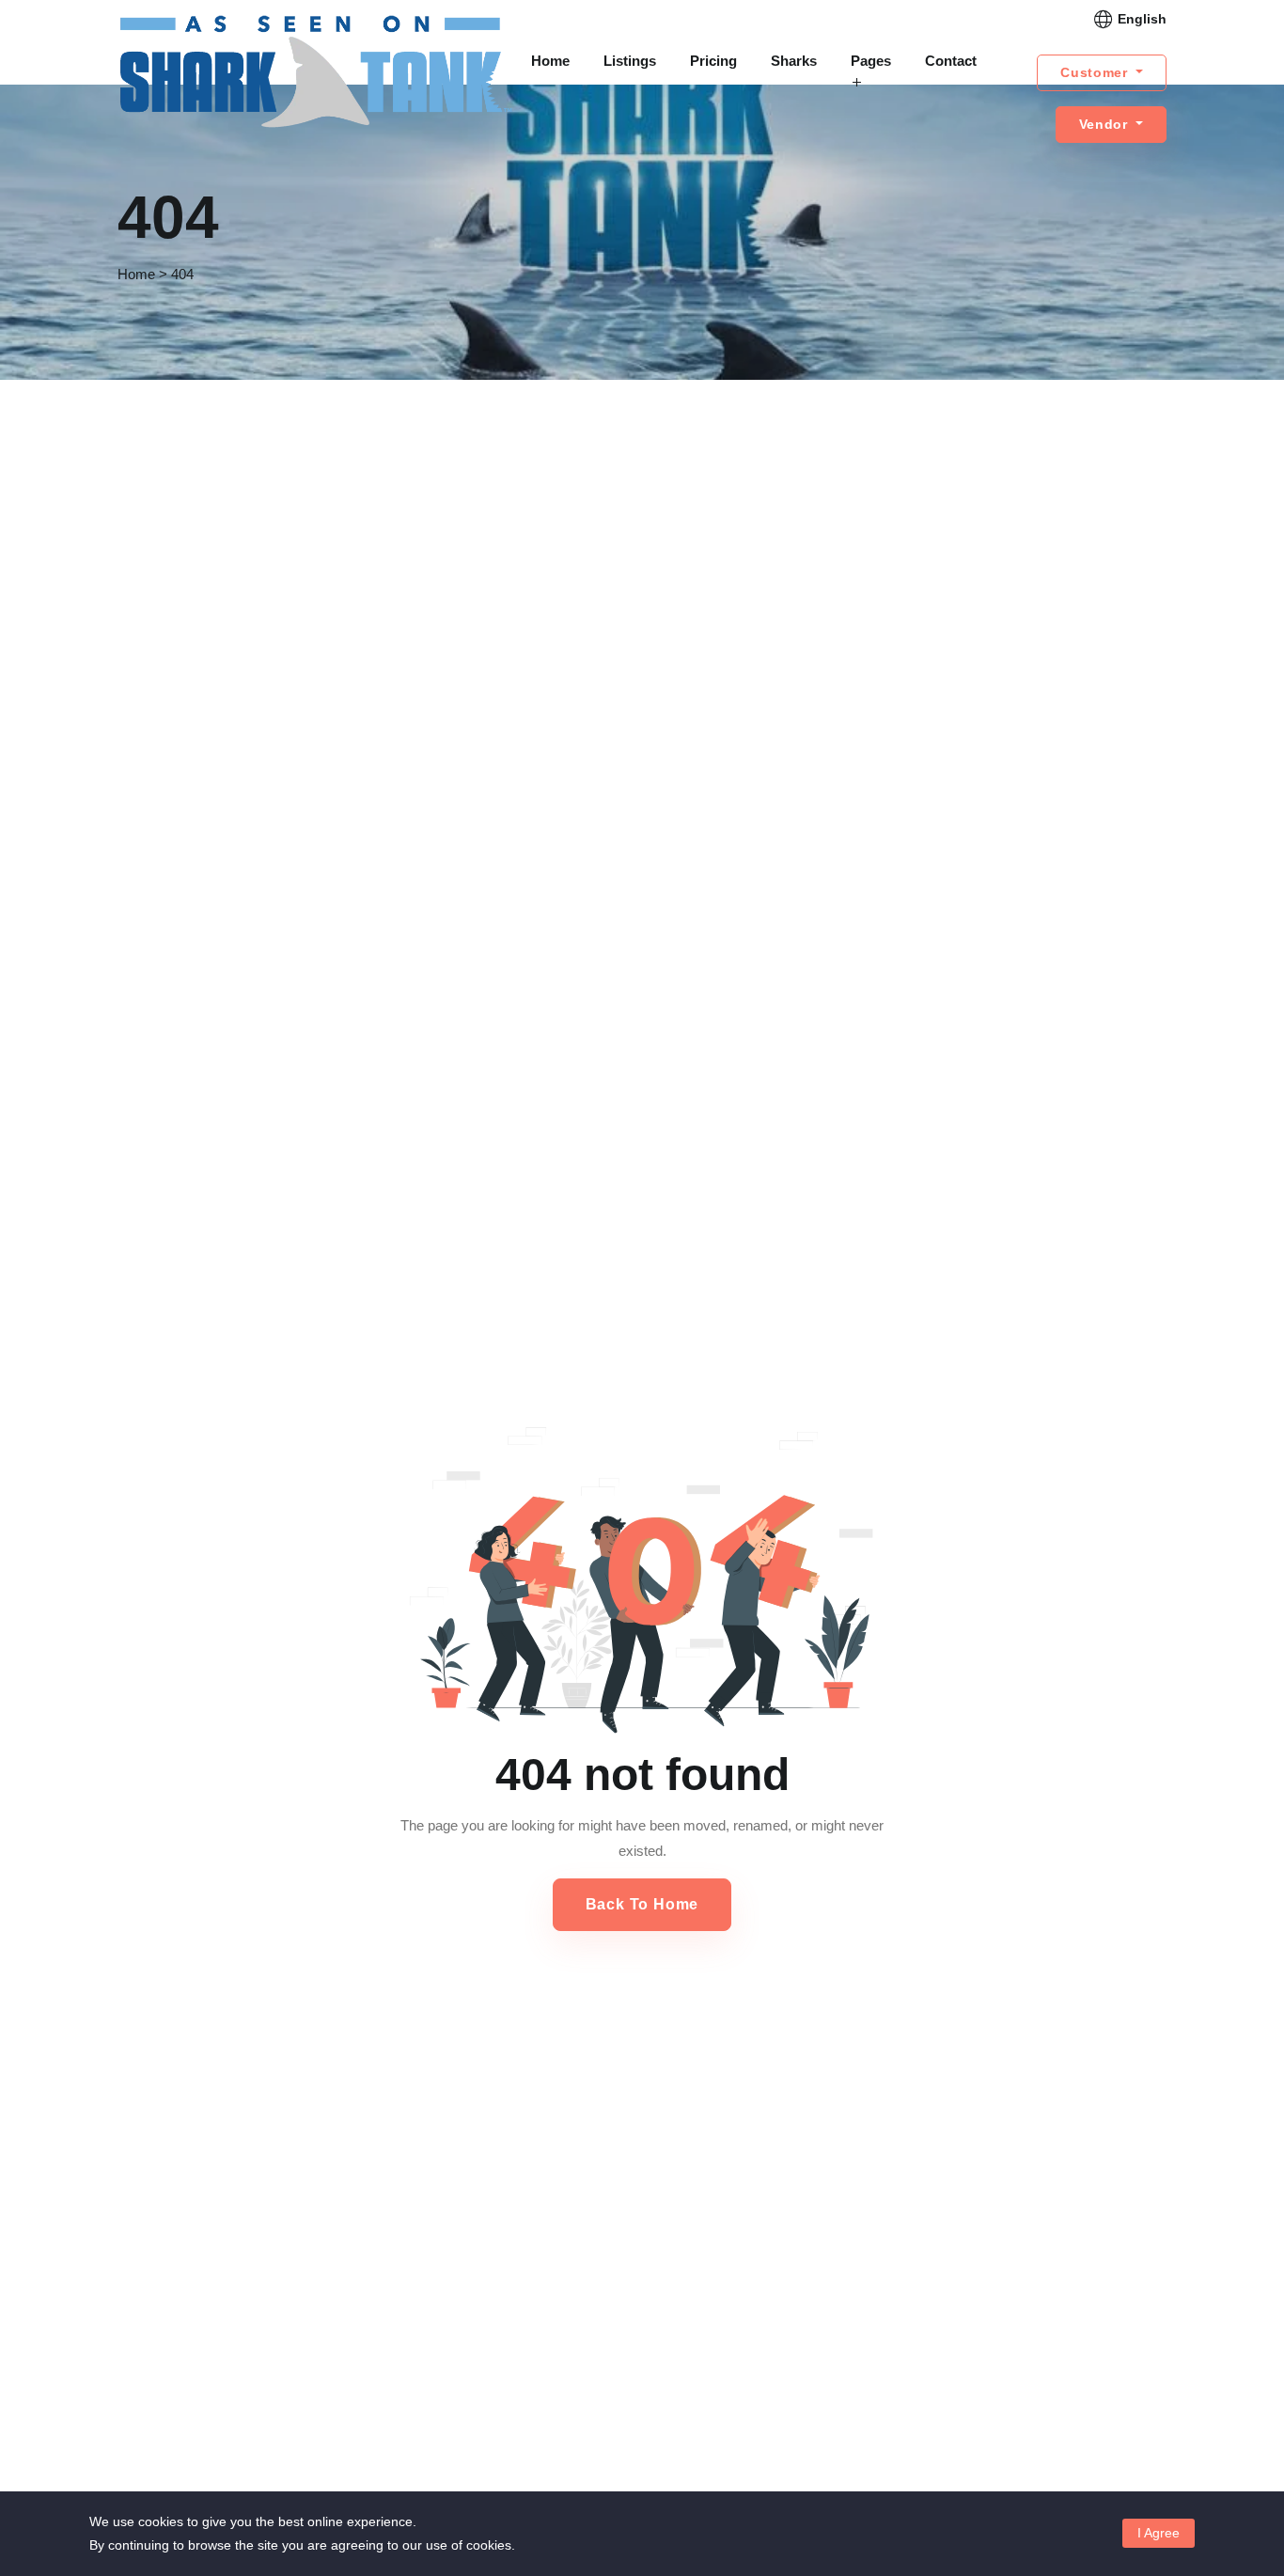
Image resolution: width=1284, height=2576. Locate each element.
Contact (951, 61)
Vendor (1106, 124)
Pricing (713, 61)
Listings (630, 61)
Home (550, 61)
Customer (1096, 72)
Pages (871, 61)
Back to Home (642, 1904)
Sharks (794, 61)
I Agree (1159, 2533)
